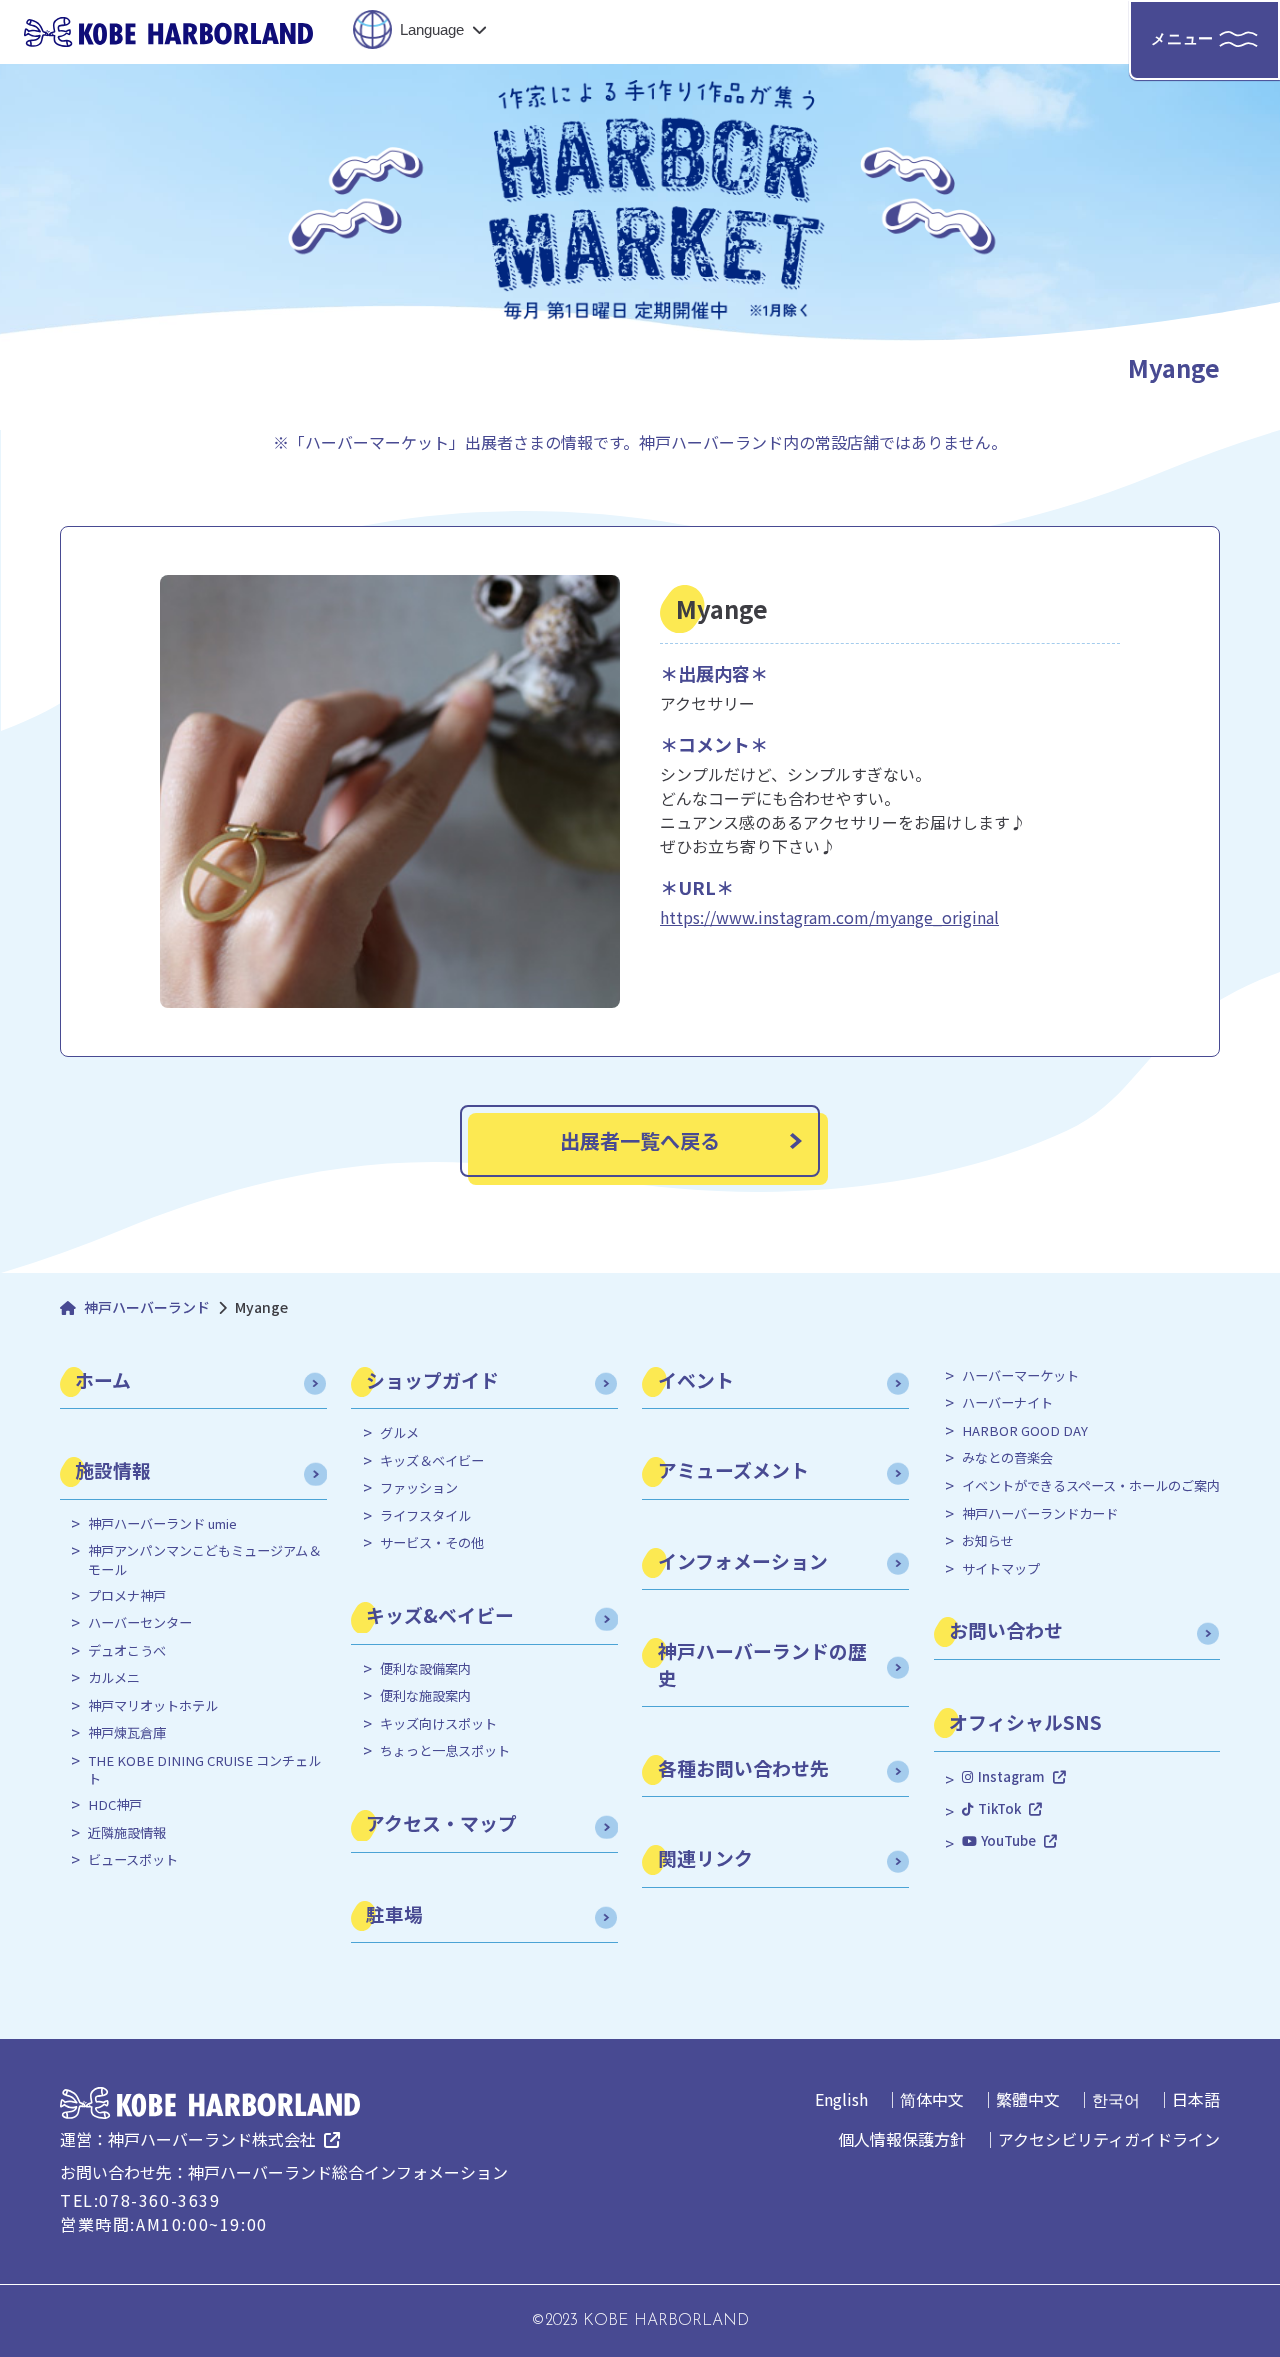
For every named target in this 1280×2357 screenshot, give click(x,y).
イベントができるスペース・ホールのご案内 (1091, 1486)
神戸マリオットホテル (153, 1706)
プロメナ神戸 (127, 1596)
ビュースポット (133, 1860)
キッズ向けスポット (438, 1724)
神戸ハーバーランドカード (1040, 1514)
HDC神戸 (115, 1805)
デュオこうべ (127, 1651)
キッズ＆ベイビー (432, 1461)
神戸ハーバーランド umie (162, 1524)
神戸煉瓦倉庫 (127, 1733)
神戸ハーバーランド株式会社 (212, 2139)
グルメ (399, 1433)
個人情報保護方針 (902, 2139)
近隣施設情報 (127, 1833)
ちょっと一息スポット (445, 1751)
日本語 (1196, 2099)
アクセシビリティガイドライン (1109, 2139)
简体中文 (932, 2099)
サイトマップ (1001, 1569)
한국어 (1116, 2099)
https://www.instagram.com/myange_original (829, 917)
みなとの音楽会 (1007, 1458)
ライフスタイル (425, 1516)
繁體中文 (1028, 2099)
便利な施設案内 (425, 1696)
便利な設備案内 (425, 1669)
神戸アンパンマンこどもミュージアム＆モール (204, 1560)
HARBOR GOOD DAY (1025, 1431)
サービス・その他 (432, 1543)
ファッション (419, 1488)
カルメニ (114, 1678)
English (841, 2099)
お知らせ (988, 1541)
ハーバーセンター (140, 1623)
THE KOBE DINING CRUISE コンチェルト (204, 1770)
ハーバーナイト (1007, 1403)
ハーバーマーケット (1020, 1376)
